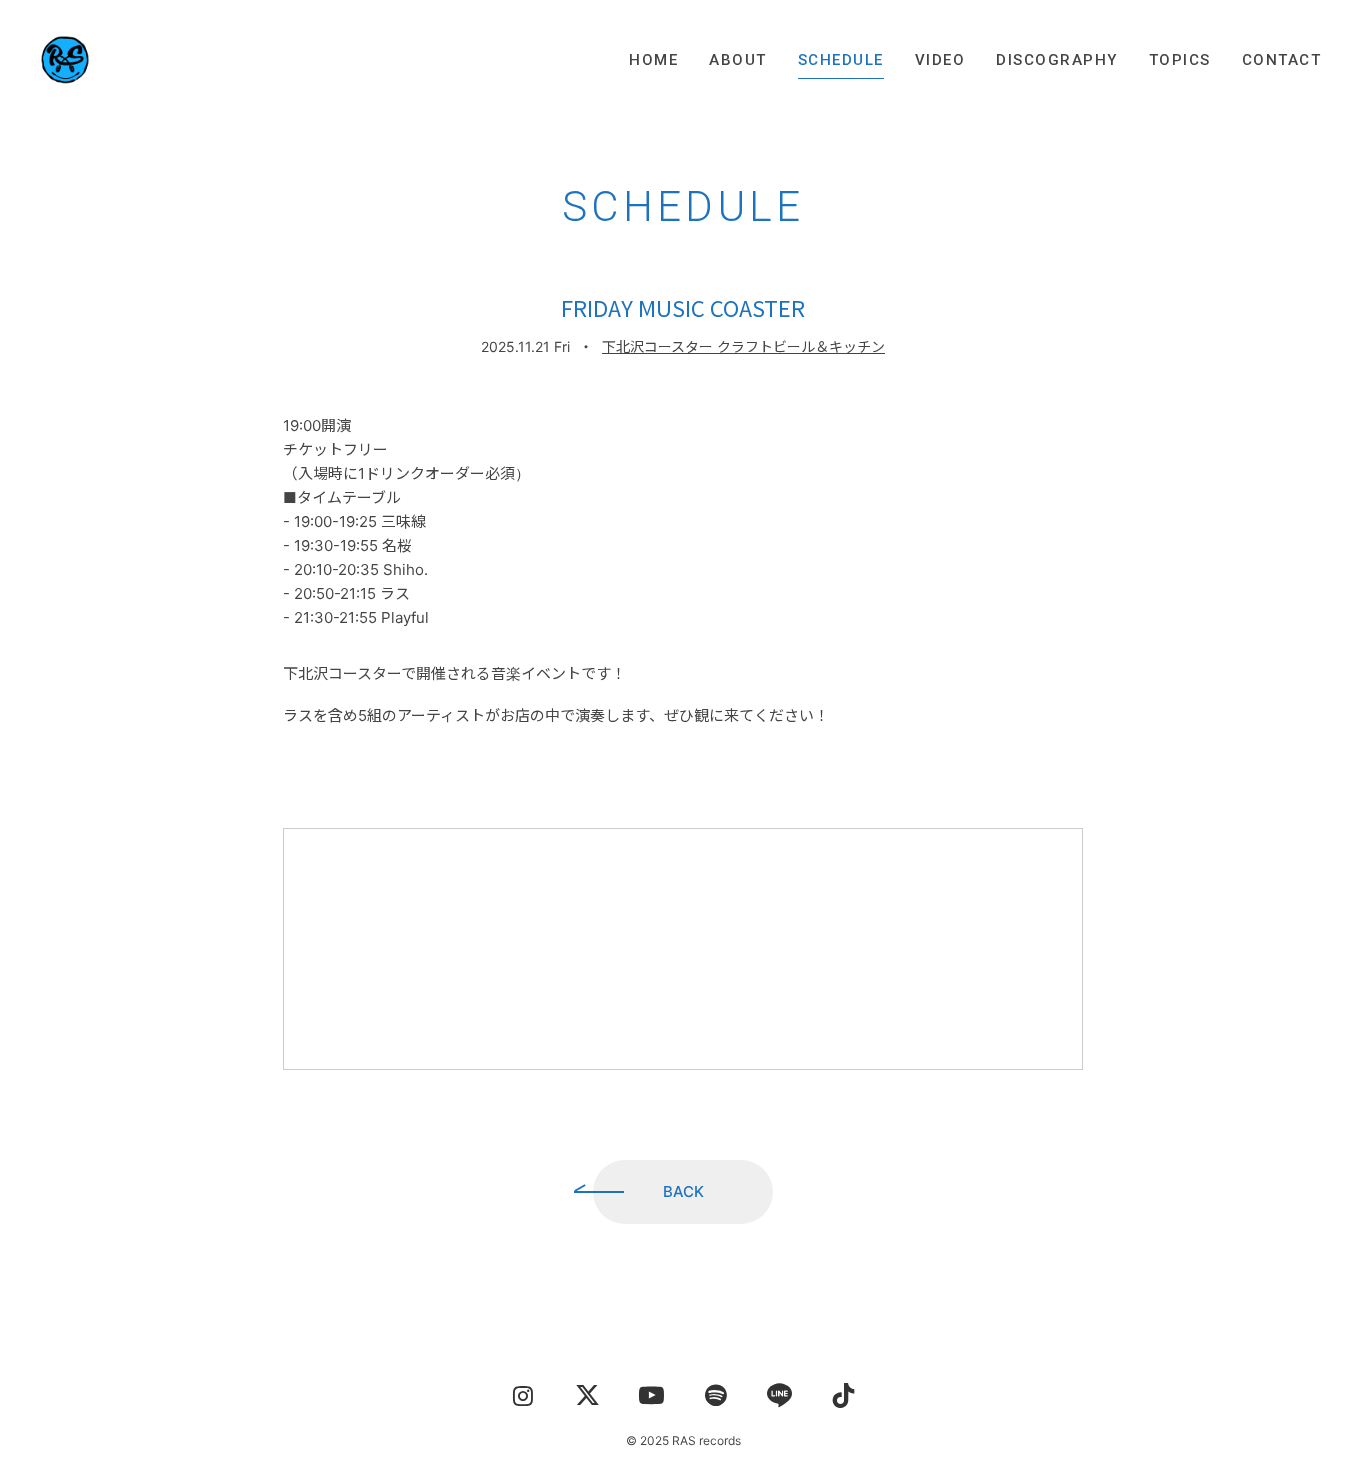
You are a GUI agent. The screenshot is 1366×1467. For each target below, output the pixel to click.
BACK (683, 1191)
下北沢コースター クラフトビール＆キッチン (743, 346)
